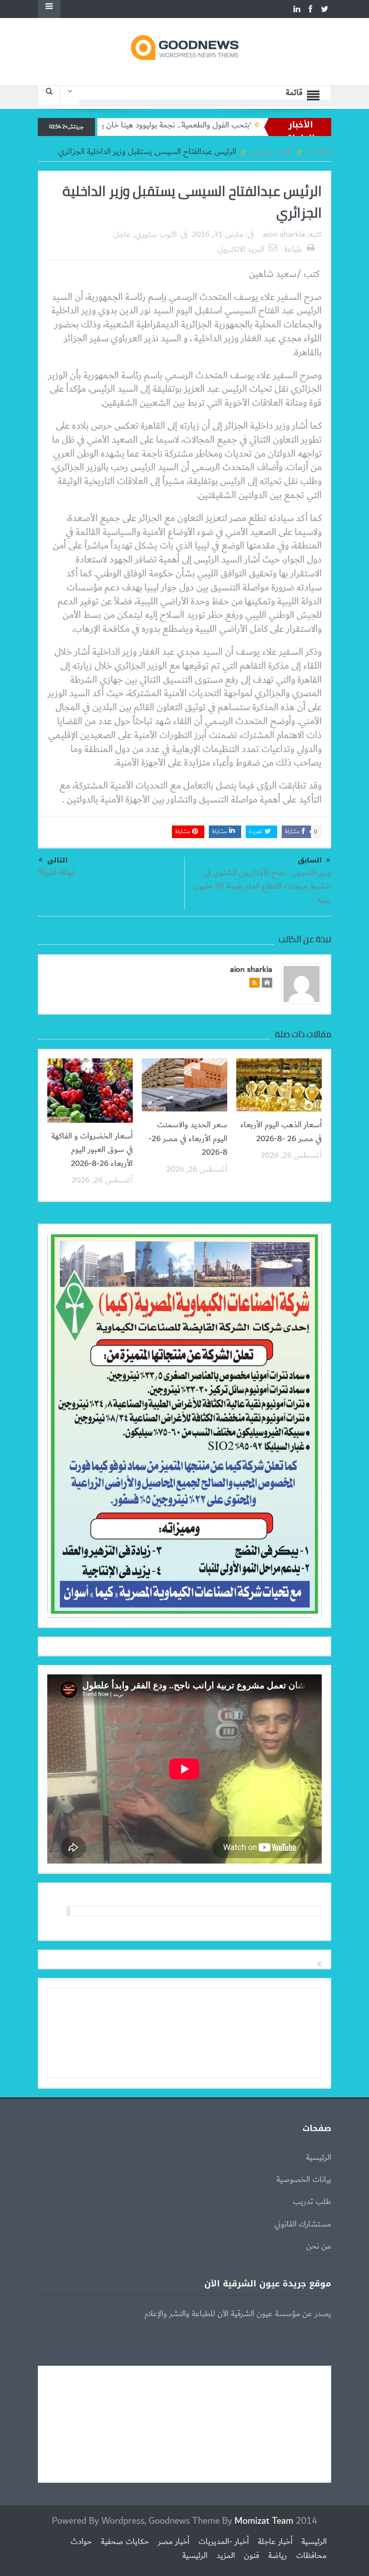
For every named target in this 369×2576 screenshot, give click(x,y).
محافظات (311, 2556)
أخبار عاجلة (275, 2542)
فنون (252, 2556)
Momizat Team (264, 2521)
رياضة (278, 2556)
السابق (310, 860)
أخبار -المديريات (224, 2542)
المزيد (226, 2556)
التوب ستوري (156, 235)
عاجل (122, 235)
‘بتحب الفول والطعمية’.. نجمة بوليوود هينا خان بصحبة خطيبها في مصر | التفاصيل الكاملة (167, 125)
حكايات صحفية (125, 2542)
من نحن (319, 2246)
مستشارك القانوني (303, 2224)
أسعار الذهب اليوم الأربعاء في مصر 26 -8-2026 (281, 1132)
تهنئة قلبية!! (56, 872)
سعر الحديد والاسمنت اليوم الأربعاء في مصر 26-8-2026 (188, 1139)
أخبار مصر (174, 2542)
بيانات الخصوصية (304, 2180)
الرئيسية (319, 2158)
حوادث (81, 2542)
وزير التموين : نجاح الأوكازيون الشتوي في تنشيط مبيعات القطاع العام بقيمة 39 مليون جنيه (262, 887)
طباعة (293, 249)
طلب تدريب (312, 2202)
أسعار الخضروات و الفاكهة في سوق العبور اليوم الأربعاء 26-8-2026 (92, 1150)
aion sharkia (284, 235)
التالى (57, 860)
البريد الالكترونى (241, 249)
